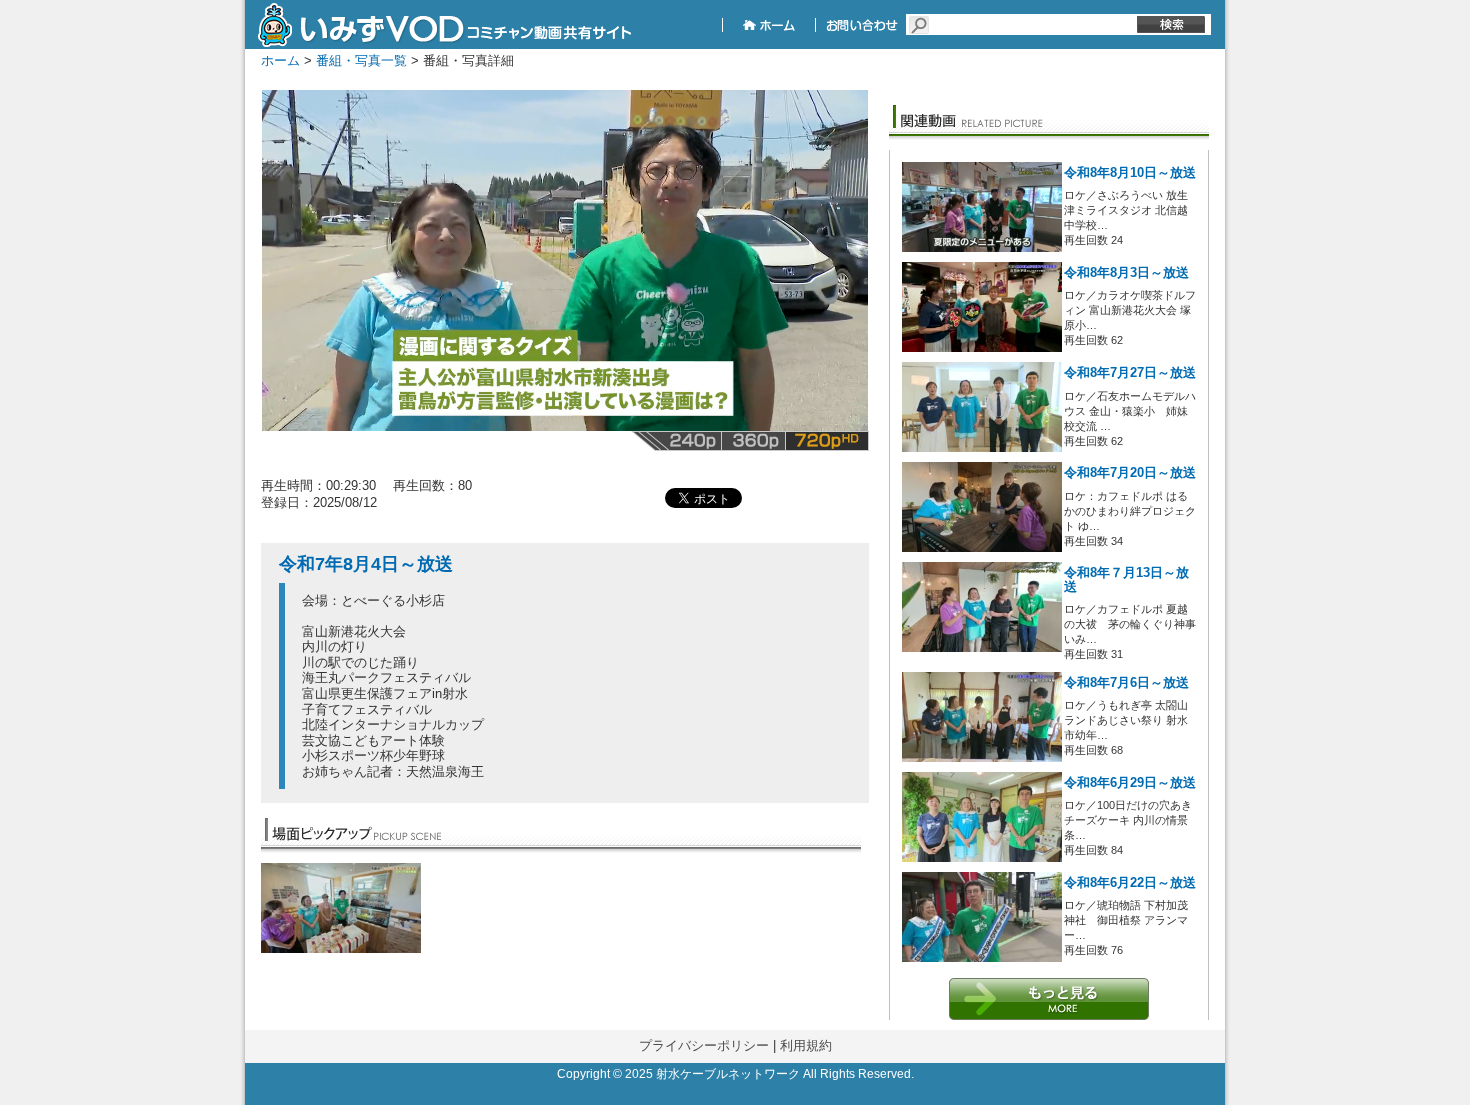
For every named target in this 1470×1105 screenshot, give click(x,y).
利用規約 (806, 1045)
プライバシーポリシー (704, 1045)
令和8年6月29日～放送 (1130, 783)
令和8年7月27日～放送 (1130, 373)
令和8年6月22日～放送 (1130, 883)
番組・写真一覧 (361, 60)
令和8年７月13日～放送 (1126, 579)
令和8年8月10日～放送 (1130, 173)
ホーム (280, 60)
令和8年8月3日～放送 (1126, 273)
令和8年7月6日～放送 (1126, 683)
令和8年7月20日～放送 (1130, 473)
